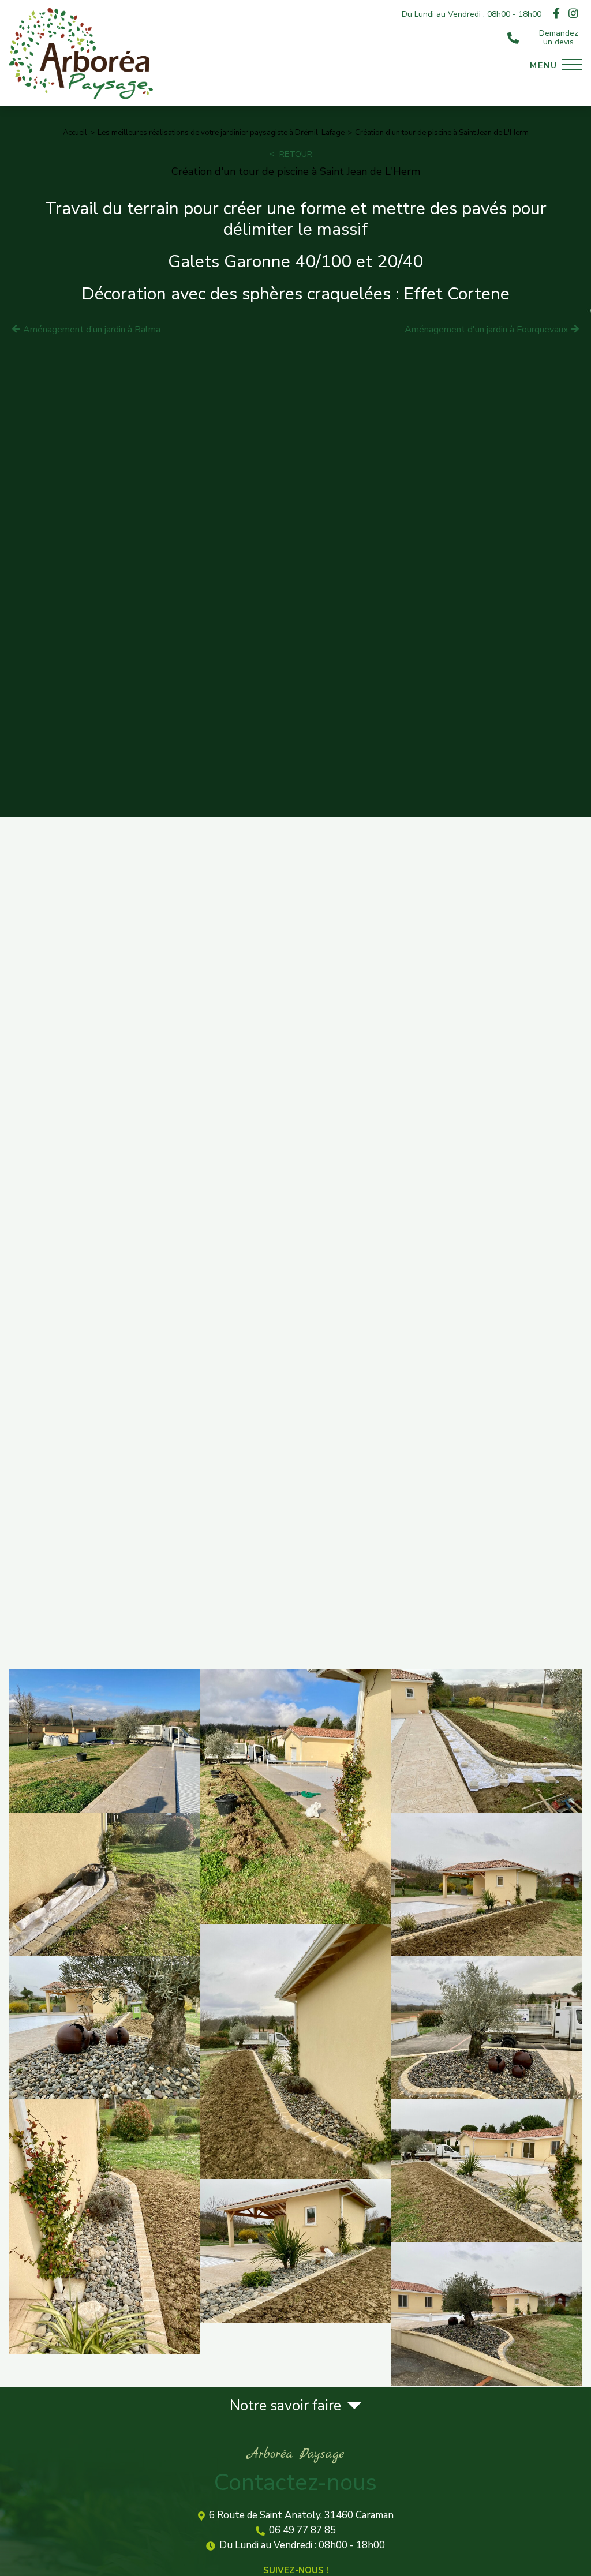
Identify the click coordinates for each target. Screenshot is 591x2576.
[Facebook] (556, 14)
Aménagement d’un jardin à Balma (92, 330)
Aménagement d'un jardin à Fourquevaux (486, 330)
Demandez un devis (559, 38)
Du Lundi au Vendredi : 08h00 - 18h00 (302, 2546)
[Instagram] (573, 14)
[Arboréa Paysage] (81, 97)
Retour (296, 154)
